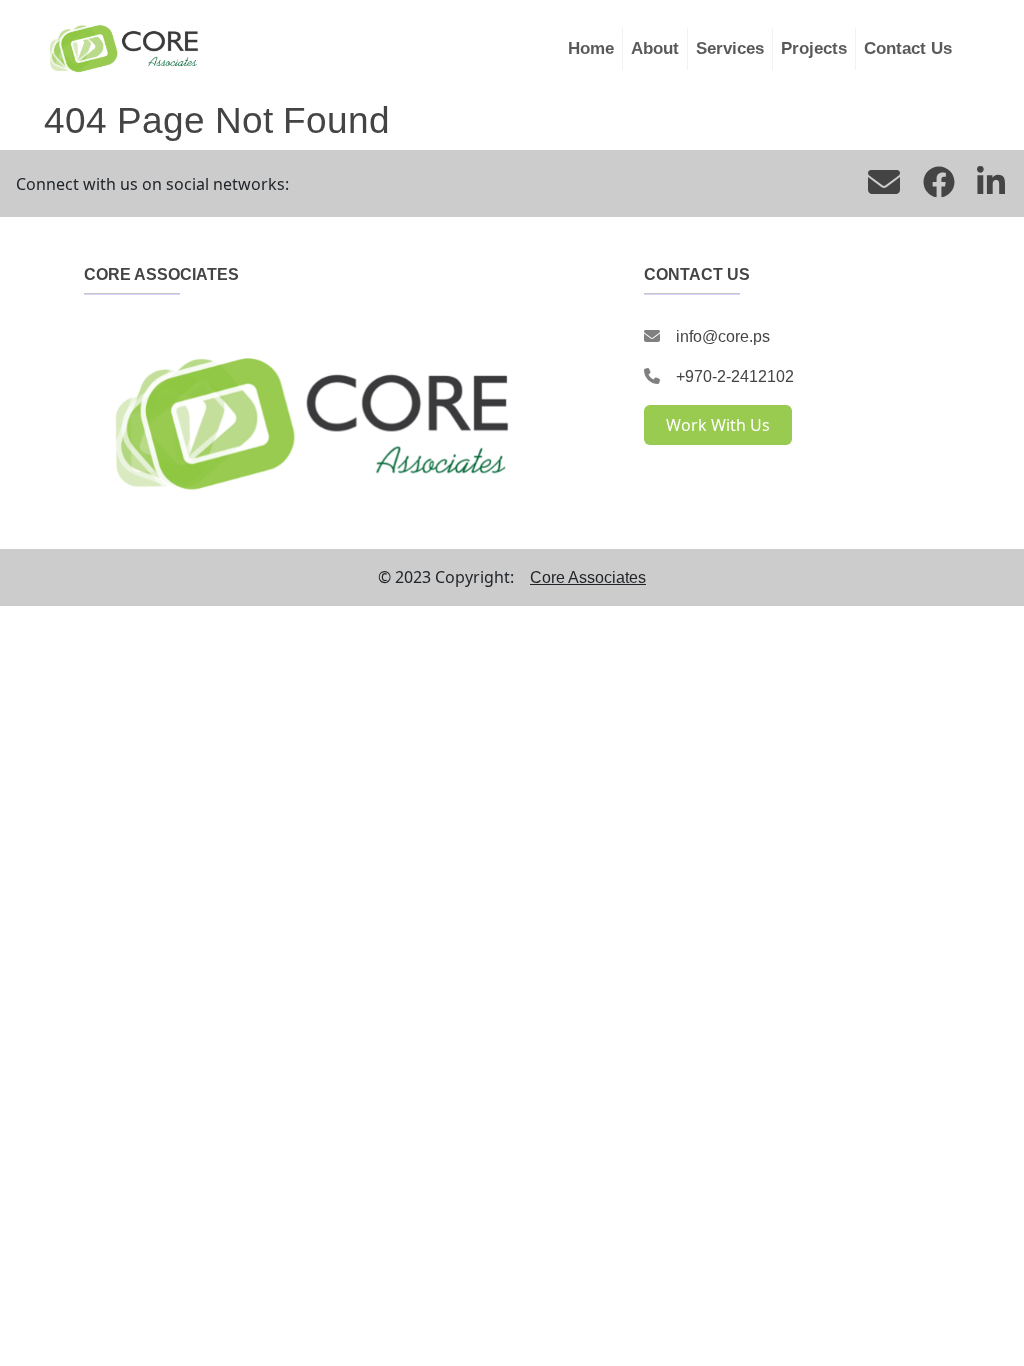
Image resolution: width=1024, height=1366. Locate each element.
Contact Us (908, 48)
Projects (814, 48)
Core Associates (588, 577)
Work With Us (718, 425)
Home (591, 48)
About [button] (655, 48)
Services (730, 48)
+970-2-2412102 (735, 376)
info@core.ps (723, 336)
